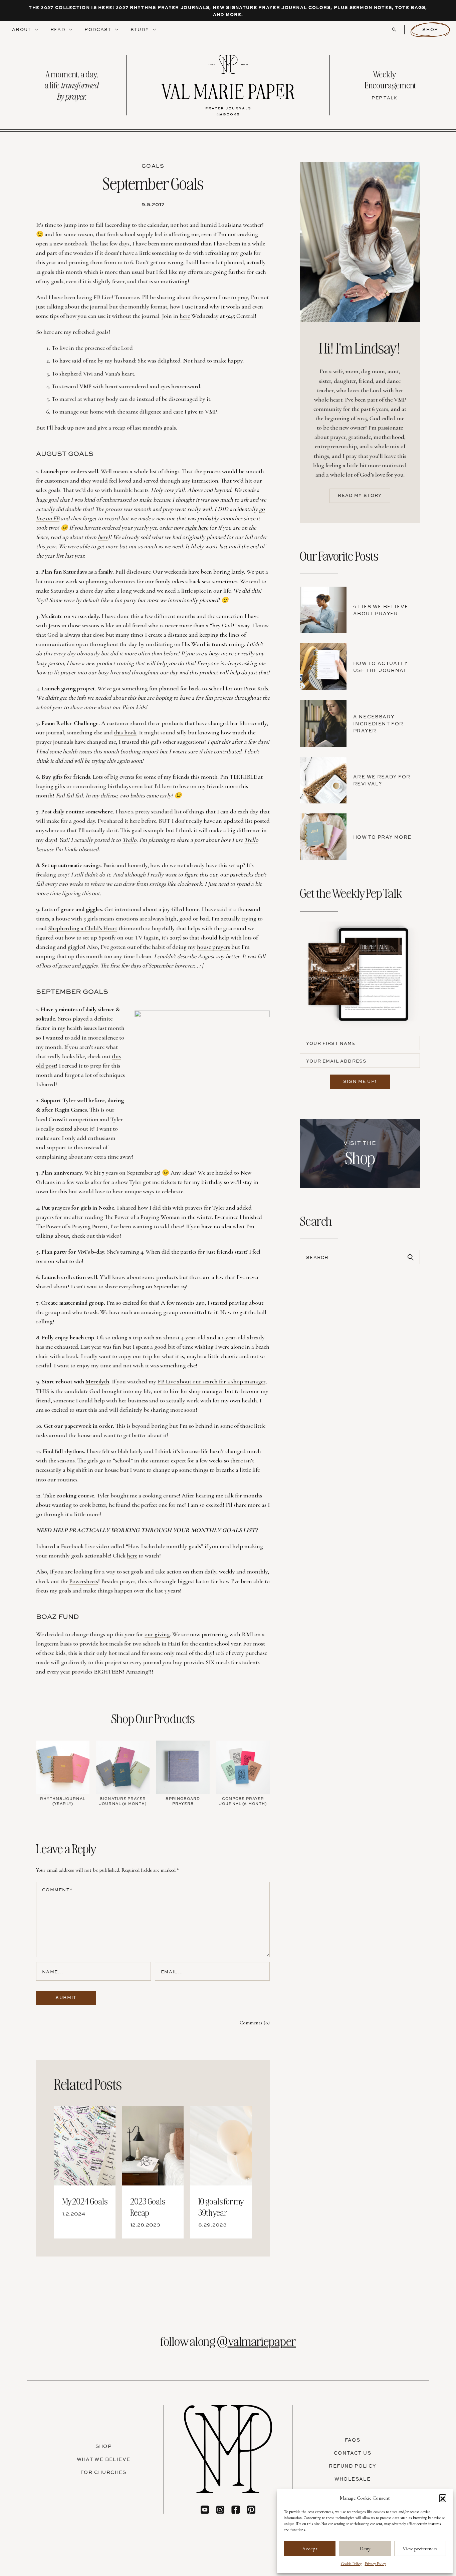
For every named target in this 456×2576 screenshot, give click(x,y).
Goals (153, 166)
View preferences (420, 2549)
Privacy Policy (375, 2564)
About (22, 29)
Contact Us (353, 2453)
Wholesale (353, 2479)
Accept (310, 2549)
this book (125, 732)
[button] (443, 2498)
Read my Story (360, 495)
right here (196, 528)
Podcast (98, 29)
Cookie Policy (351, 2564)
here (103, 537)
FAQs (353, 2440)
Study (141, 29)
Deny (365, 2549)
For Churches (103, 2472)
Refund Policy (352, 2466)
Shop (430, 29)
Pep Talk (384, 98)
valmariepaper (262, 2341)
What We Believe (104, 2459)
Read (59, 29)
